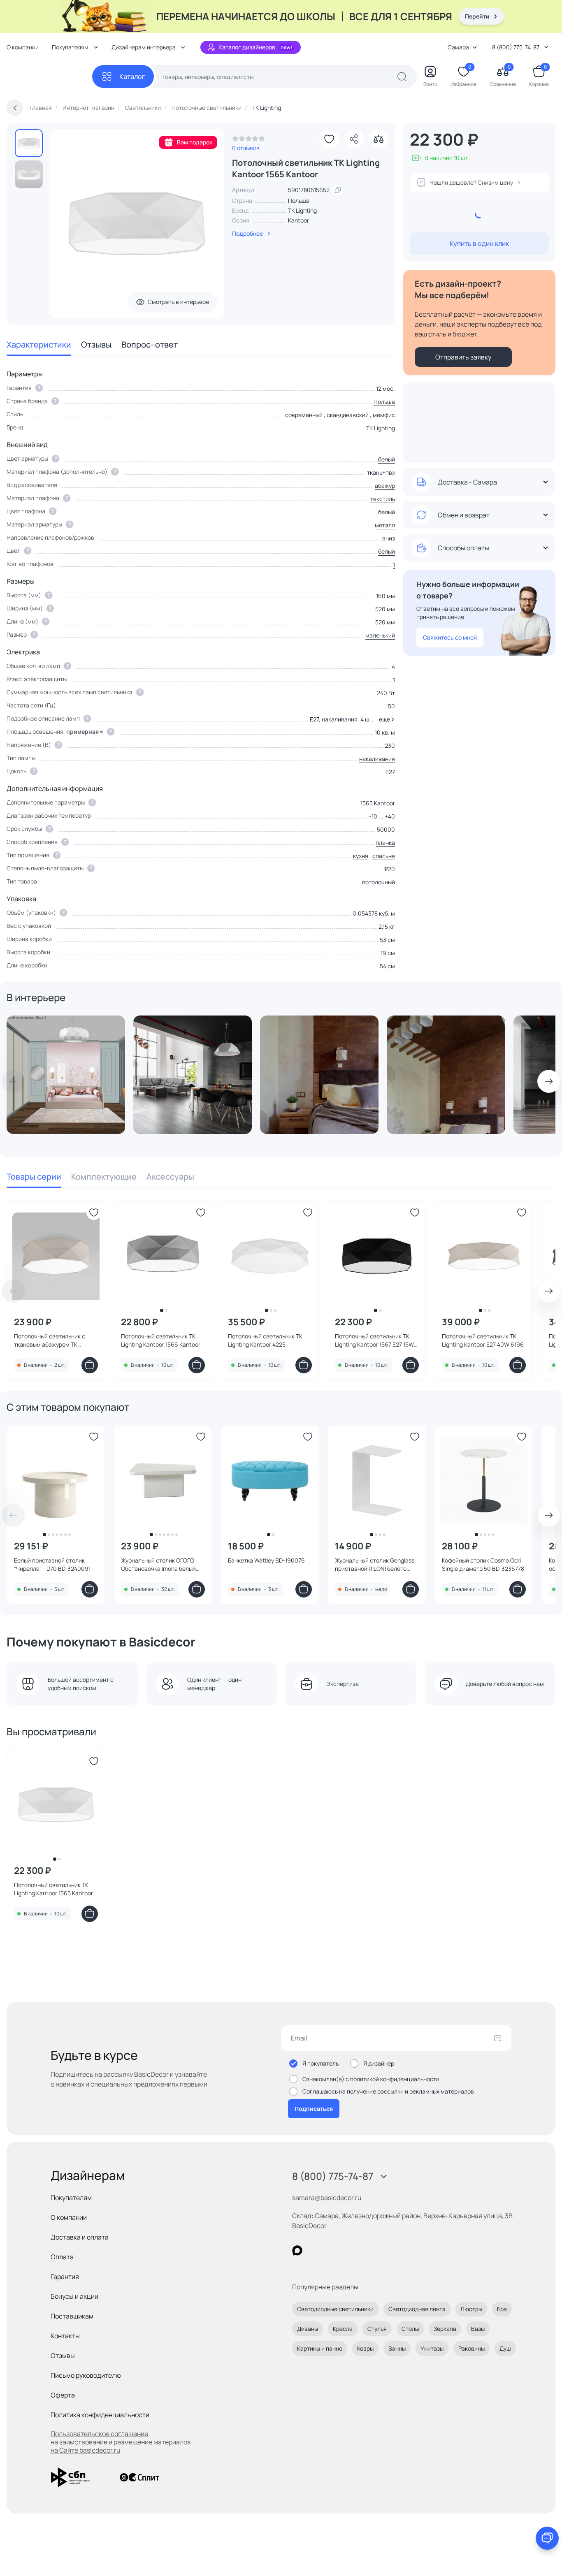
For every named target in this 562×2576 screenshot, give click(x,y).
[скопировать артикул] (338, 190)
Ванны (397, 2348)
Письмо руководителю (86, 2375)
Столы (410, 2329)
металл (385, 525)
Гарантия (65, 2277)
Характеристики (39, 344)
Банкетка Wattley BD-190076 (266, 1560)
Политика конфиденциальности (100, 2415)
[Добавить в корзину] (90, 1365)
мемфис (384, 415)
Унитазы (432, 2348)
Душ (505, 2348)
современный (304, 415)
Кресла (343, 2329)
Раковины (471, 2348)
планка (385, 843)
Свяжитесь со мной (450, 637)
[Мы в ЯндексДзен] (348, 2250)
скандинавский (348, 415)
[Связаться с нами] (547, 2538)
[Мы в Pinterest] (314, 2250)
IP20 (389, 869)
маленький (380, 635)
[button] (385, 719)
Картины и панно (320, 2348)
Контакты (65, 2336)
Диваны (308, 2329)
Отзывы (96, 344)
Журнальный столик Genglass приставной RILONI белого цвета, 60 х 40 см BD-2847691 (375, 1565)
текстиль (383, 499)
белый (387, 459)
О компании (23, 47)
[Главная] (49, 77)
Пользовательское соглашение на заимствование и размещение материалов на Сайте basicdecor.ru (121, 2442)
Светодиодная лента (417, 2309)
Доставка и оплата (80, 2237)
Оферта (63, 2395)
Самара (458, 47)
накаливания (377, 759)
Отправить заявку (463, 357)
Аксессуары (170, 1177)
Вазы (478, 2329)
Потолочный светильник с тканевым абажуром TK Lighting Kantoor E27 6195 (50, 1340)
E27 (390, 772)
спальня (384, 856)
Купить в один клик (479, 243)
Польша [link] (299, 201)
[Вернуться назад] (15, 108)
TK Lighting (302, 210)
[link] (248, 141)
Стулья (377, 2329)
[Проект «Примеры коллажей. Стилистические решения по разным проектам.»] (66, 1075)
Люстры (471, 2309)
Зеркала (445, 2329)
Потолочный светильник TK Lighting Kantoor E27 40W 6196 (483, 1340)
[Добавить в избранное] (329, 139)
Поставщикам (72, 2316)
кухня (361, 856)
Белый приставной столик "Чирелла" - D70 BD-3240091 (52, 1564)
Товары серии (34, 1177)
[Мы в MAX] (297, 2250)
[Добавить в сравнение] (379, 139)
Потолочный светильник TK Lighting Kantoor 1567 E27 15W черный (374, 1340)
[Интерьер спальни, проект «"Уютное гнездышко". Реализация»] (446, 1075)
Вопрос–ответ (150, 344)
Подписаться (314, 2109)
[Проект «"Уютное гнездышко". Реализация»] (319, 1075)
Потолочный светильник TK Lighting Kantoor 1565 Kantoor (53, 1889)
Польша (384, 402)
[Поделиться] (354, 139)
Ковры (365, 2348)
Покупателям (71, 2198)
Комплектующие (104, 1177)
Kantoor (298, 220)
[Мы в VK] (331, 2250)
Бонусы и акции (74, 2296)
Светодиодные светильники (335, 2309)
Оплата (62, 2257)
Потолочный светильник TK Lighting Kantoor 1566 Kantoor (161, 1340)
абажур (385, 486)
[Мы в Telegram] (365, 2250)
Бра (502, 2309)
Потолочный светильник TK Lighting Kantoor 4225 (265, 1340)
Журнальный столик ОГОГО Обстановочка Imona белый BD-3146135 (158, 1565)
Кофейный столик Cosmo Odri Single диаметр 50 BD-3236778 (483, 1564)
